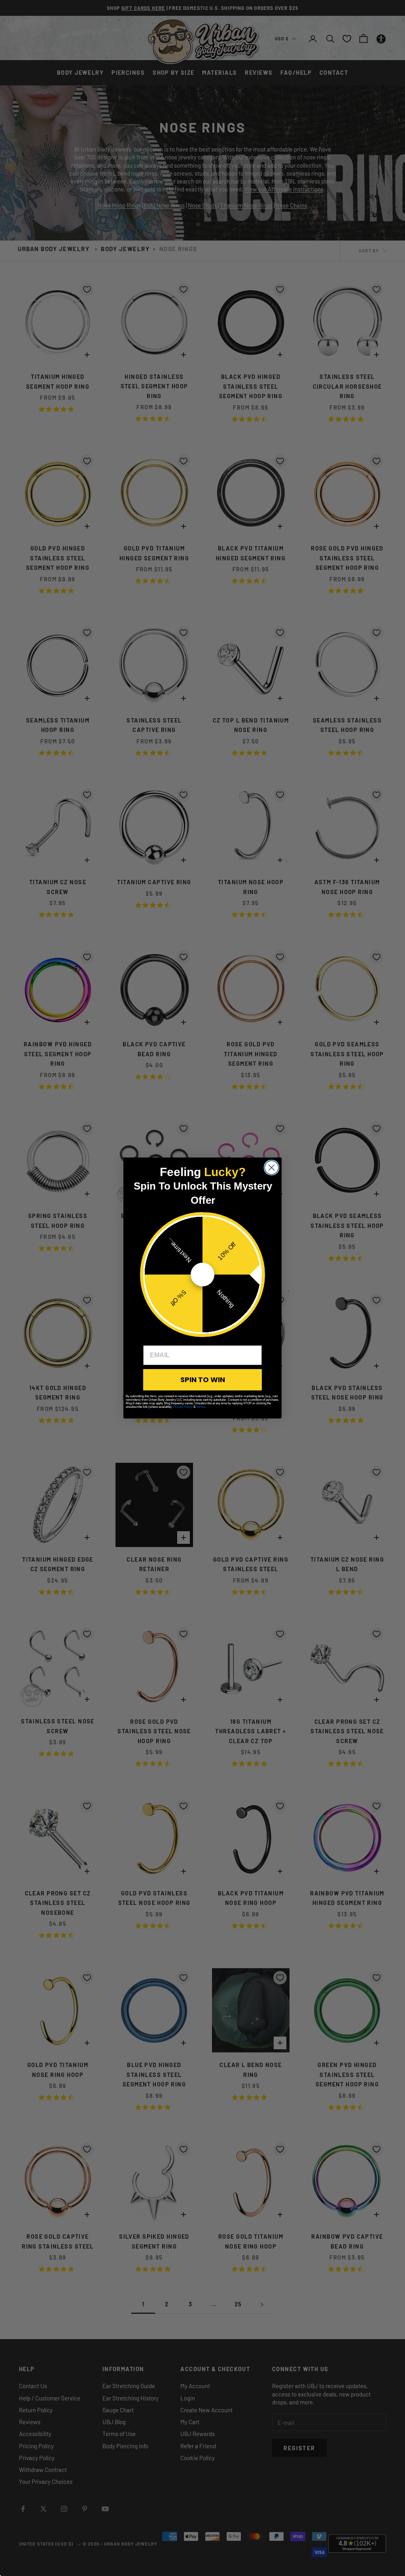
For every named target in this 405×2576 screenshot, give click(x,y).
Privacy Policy (183, 1407)
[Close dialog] (272, 1168)
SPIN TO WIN (203, 1380)
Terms (201, 1407)
